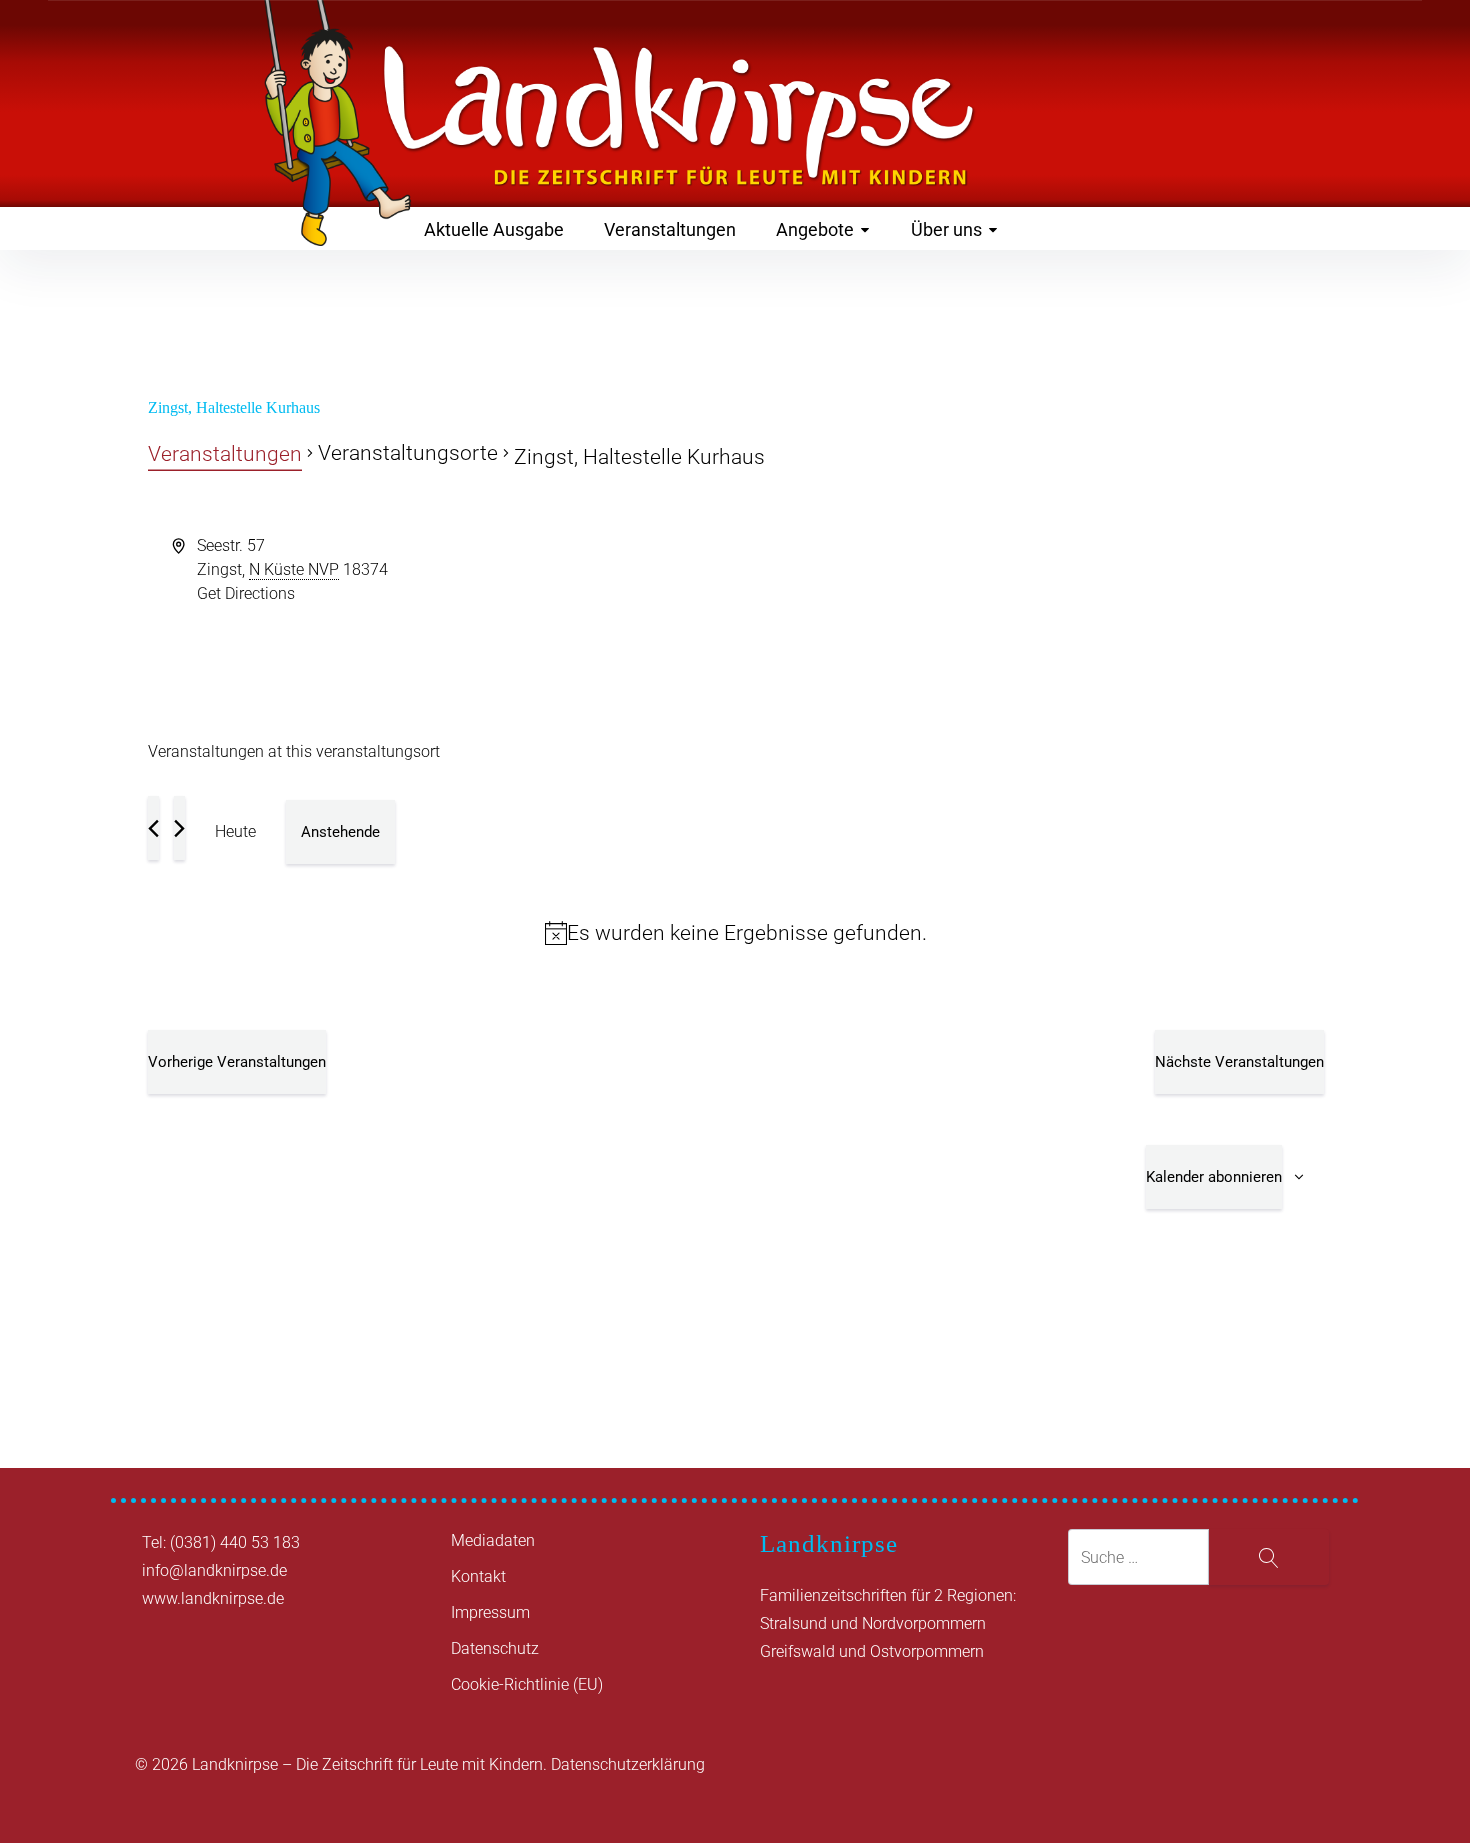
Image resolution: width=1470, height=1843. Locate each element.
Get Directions (246, 593)
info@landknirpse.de (214, 1570)
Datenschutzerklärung (628, 1764)
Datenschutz (495, 1648)
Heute (235, 831)
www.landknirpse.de (213, 1598)
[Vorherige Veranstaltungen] (153, 828)
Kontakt (478, 1576)
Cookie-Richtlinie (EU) (527, 1684)
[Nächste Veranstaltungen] (179, 828)
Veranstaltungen (670, 229)
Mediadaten (493, 1540)
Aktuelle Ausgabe (494, 229)
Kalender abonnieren (1214, 1177)
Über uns (946, 229)
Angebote (815, 229)
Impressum (490, 1612)
